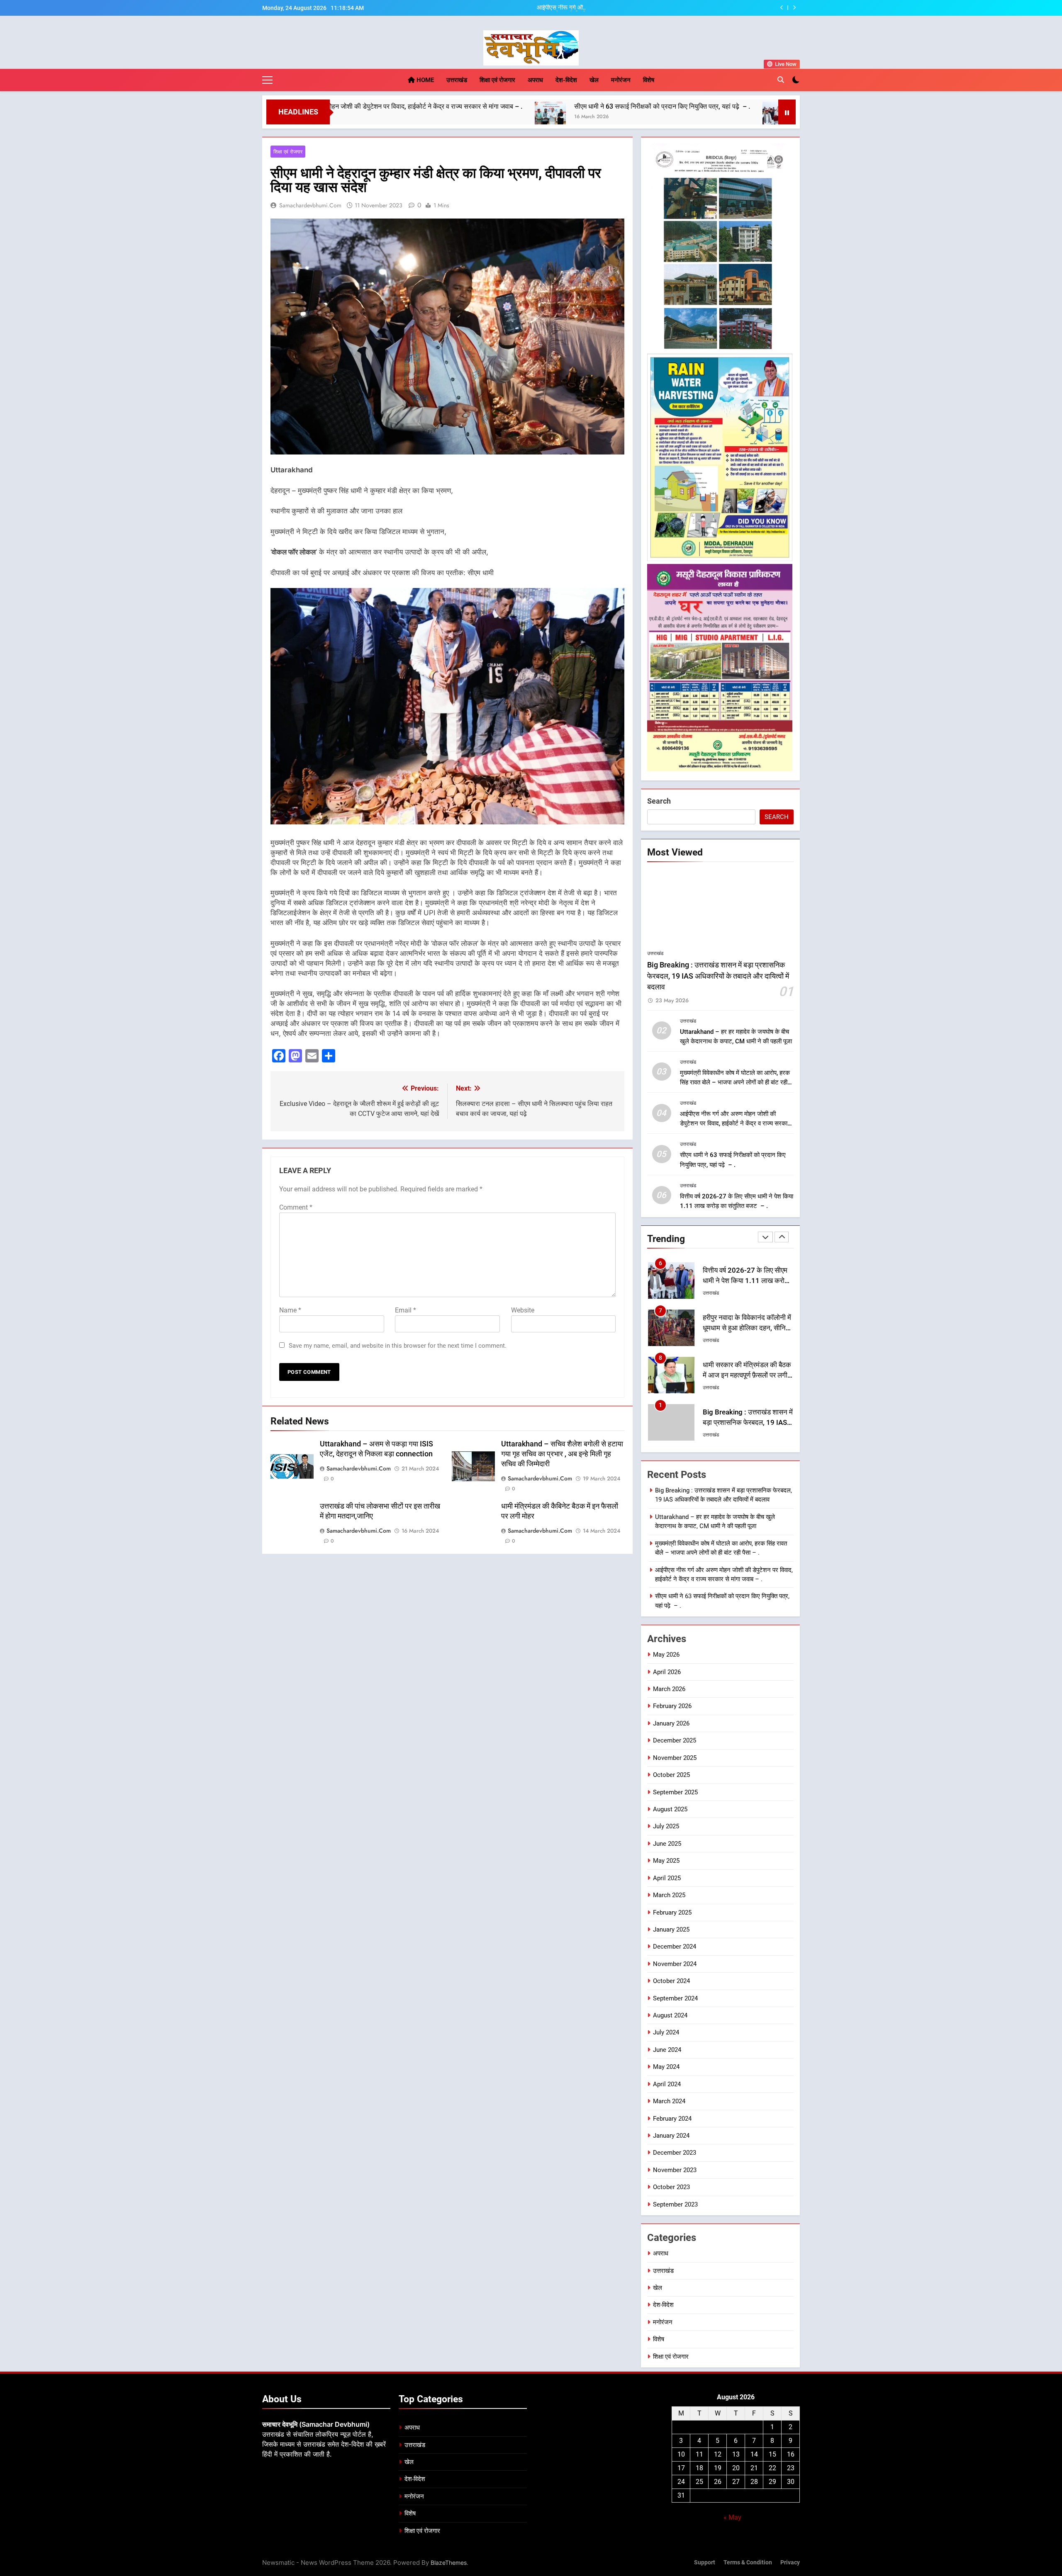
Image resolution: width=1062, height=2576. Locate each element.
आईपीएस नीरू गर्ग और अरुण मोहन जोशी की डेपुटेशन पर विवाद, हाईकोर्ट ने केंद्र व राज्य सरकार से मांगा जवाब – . (735, 1123)
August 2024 (670, 2015)
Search (659, 801)
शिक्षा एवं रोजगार (497, 80)
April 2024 (667, 2084)
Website (523, 1310)
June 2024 (667, 2050)
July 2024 (666, 2032)
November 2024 (675, 1964)
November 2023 (675, 2170)
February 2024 (672, 2119)
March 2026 (669, 1689)
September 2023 (675, 2204)
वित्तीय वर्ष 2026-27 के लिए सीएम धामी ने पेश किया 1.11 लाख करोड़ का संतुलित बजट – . (712, 106)
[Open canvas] (267, 80)
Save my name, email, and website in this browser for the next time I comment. (398, 1346)
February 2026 (672, 1706)
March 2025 (669, 1895)
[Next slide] (794, 8)
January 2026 (671, 1723)
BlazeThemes (449, 2563)
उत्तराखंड (457, 80)
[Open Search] (781, 80)
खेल (594, 80)
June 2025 (667, 1844)
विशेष (649, 80)
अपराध (535, 80)
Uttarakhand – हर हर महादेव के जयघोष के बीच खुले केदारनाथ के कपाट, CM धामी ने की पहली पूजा (745, 1423)
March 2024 (669, 2101)
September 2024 (675, 1998)
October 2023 (671, 2187)
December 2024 (675, 1947)
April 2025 (667, 1878)
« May (732, 2517)
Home (424, 80)
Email (406, 1310)
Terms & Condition (748, 2563)
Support (705, 2563)
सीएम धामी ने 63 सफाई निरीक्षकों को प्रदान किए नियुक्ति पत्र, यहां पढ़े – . (464, 106)
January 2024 (671, 2136)
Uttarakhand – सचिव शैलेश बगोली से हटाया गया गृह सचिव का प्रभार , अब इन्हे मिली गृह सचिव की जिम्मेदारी (562, 1454)
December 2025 (675, 1740)
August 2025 (670, 1809)
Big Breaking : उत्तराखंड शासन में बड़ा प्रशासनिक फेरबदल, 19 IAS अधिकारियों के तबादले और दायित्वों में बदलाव (718, 976)
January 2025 (671, 1930)
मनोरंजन (621, 80)
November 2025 (675, 1758)
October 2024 (671, 1981)
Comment (296, 1207)
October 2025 (671, 1775)
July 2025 (666, 1826)
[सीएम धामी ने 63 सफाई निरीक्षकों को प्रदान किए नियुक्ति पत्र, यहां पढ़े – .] (352, 117)
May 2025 (666, 1861)
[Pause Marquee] (787, 112)
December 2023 (675, 2153)
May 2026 (666, 1655)
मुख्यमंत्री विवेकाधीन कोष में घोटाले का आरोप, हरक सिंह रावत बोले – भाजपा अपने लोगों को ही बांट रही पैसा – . (650, 8)
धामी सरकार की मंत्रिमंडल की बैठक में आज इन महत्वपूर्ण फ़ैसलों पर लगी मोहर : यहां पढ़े (747, 1328)
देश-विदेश (566, 80)
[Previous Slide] (782, 8)
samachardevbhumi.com (310, 205)
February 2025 (672, 1913)
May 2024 (666, 2067)
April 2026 (667, 1672)
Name (290, 1310)
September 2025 (675, 1792)
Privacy (790, 2563)
